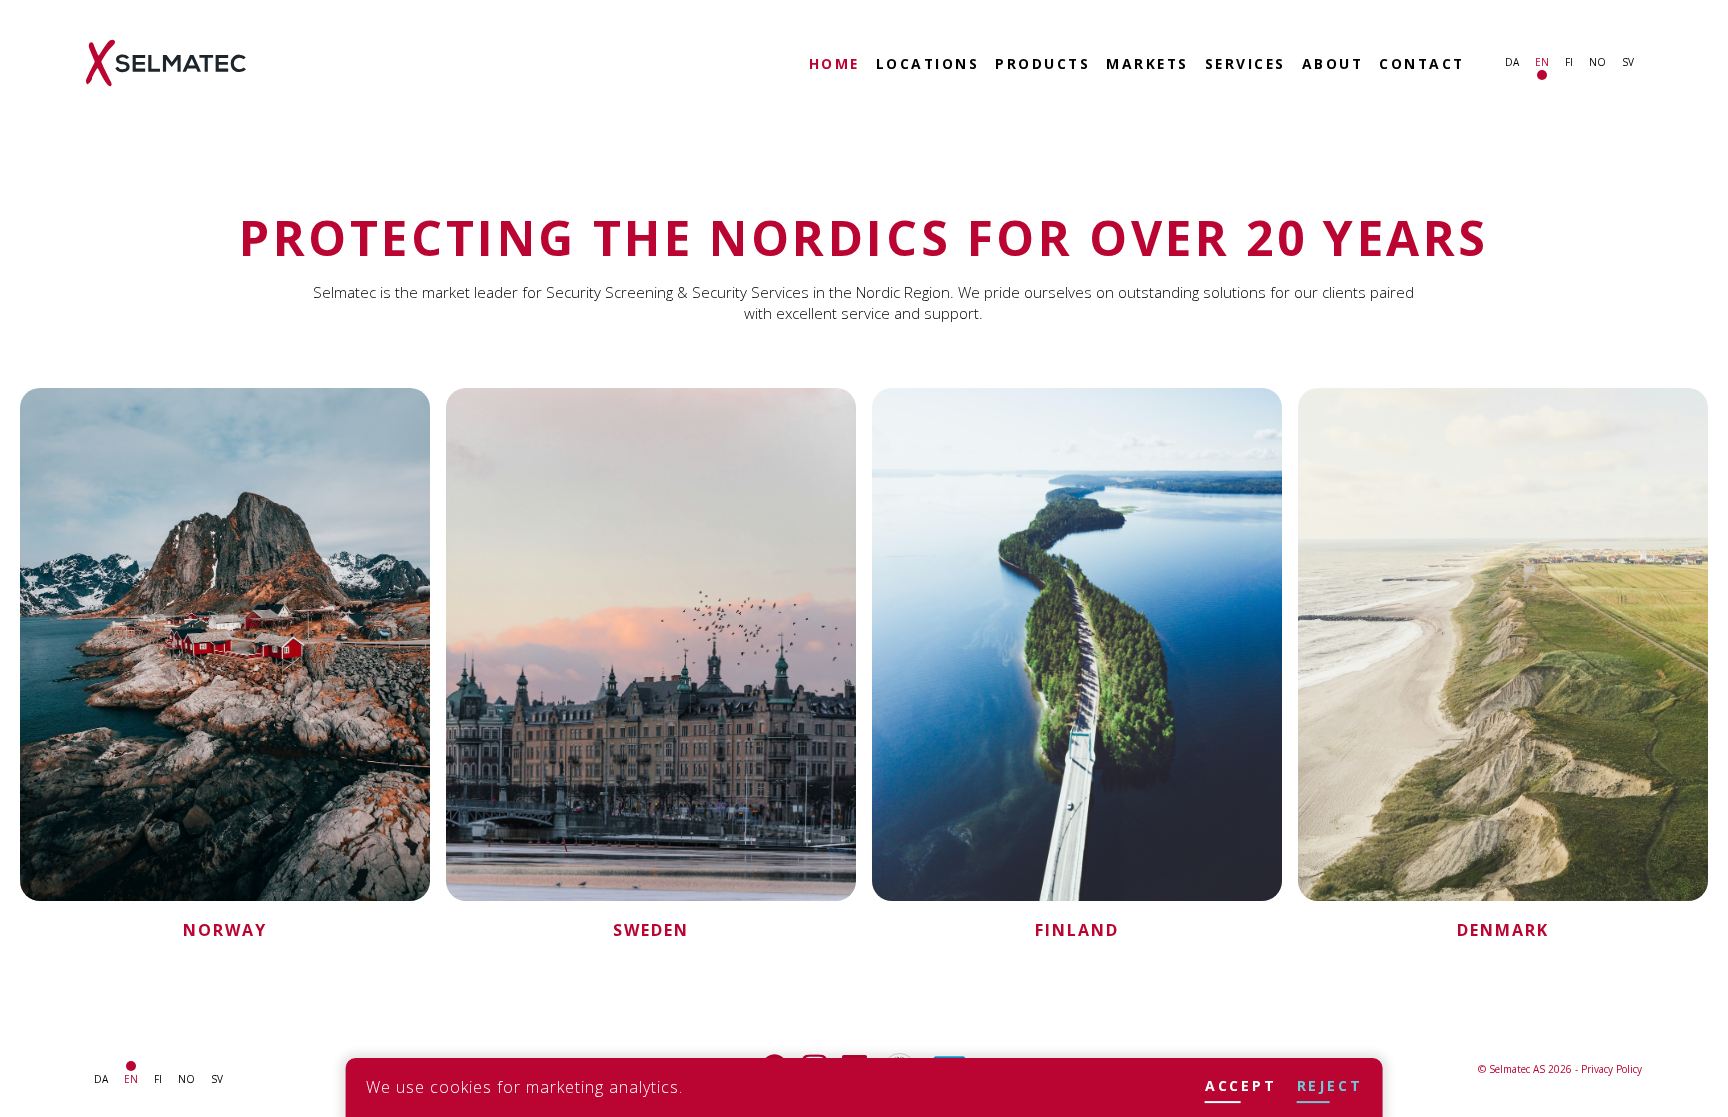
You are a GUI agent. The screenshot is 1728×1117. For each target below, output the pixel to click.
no (1597, 62)
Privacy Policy (1611, 1069)
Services (1245, 64)
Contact (1422, 64)
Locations (928, 64)
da (1512, 62)
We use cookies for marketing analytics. (524, 1087)
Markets (1147, 64)
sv (1628, 62)
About (1333, 64)
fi (1569, 62)
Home (834, 64)
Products (1042, 64)
